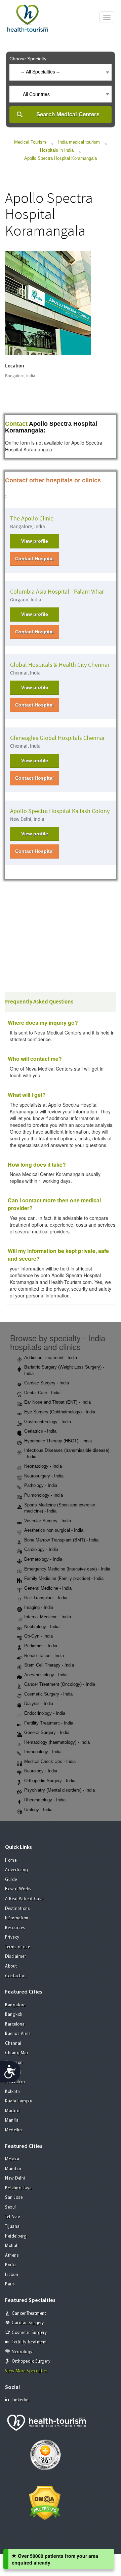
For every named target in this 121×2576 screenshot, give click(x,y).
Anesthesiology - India (46, 1675)
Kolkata (13, 2092)
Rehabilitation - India (44, 1656)
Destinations (17, 1909)
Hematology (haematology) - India (57, 1742)
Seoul (11, 2207)
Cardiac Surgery (28, 2323)
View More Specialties (27, 2371)
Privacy (12, 1937)
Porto (10, 2265)
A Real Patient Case (24, 1899)
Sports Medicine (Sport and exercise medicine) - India (60, 1508)
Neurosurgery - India (44, 1476)
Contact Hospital (34, 559)
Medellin (13, 2130)
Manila (12, 2120)
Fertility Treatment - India (49, 1723)
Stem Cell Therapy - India (49, 1665)
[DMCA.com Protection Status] (45, 2502)
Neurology (22, 2352)
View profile (35, 541)
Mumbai (13, 2169)
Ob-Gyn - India (38, 1636)
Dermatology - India (43, 1559)
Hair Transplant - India (46, 1598)
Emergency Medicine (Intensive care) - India (67, 1569)
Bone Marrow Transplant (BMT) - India (61, 1540)
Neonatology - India (43, 1466)
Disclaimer (15, 1957)
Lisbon (12, 2275)
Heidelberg (16, 2236)
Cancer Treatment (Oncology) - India (60, 1684)
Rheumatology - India (45, 1800)
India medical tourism (79, 142)
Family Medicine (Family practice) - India (64, 1578)
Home (11, 1861)
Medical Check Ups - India (50, 1761)
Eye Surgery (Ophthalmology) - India (60, 1412)
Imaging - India (39, 1607)
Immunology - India (43, 1752)
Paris (10, 2284)
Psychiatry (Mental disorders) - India (59, 1790)
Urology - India (38, 1810)
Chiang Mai (16, 2053)
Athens (12, 2256)
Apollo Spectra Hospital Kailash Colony (60, 811)
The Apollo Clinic (32, 519)
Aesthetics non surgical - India (54, 1530)
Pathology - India (41, 1485)
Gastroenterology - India (48, 1422)
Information (17, 1918)
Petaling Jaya (18, 2188)
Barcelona (15, 2024)
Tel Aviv (12, 2217)
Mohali (12, 2246)
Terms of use (17, 1947)
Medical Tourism (30, 142)
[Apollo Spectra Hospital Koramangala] (48, 302)
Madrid (12, 2111)
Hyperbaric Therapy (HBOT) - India (58, 1441)
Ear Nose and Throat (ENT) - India (57, 1402)
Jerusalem (15, 2082)
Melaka (12, 2159)
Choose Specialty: (29, 59)
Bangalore (15, 2005)
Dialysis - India (39, 1703)
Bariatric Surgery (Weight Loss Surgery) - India (64, 1370)
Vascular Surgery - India (48, 1521)
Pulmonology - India (44, 1495)
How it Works (18, 1889)
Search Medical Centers (68, 114)
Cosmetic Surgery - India (48, 1694)
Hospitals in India (57, 150)
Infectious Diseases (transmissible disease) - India (67, 1454)
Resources (15, 1928)
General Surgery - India (47, 1732)
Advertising (17, 1870)
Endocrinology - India (45, 1713)
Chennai (13, 2044)
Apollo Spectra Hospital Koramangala (61, 158)
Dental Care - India (42, 1393)
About (11, 1966)
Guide (11, 1880)
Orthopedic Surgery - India (50, 1781)
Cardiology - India (41, 1549)
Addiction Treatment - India (51, 1358)
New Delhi (15, 2178)
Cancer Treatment (29, 2314)
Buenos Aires (18, 2034)
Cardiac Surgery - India (47, 1383)
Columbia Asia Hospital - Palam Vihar (57, 592)
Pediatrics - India (41, 1646)
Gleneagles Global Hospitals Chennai (57, 738)
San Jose (14, 2198)
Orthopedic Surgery (31, 2361)
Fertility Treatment (29, 2342)
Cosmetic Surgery (29, 2333)
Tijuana (12, 2227)
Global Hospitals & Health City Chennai (59, 665)
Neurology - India (41, 1771)
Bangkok (14, 2015)
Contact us (16, 1976)
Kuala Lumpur (19, 2101)
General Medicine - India (48, 1588)
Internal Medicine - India (48, 1617)
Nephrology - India (42, 1627)
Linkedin (20, 2400)
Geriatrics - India (40, 1431)
